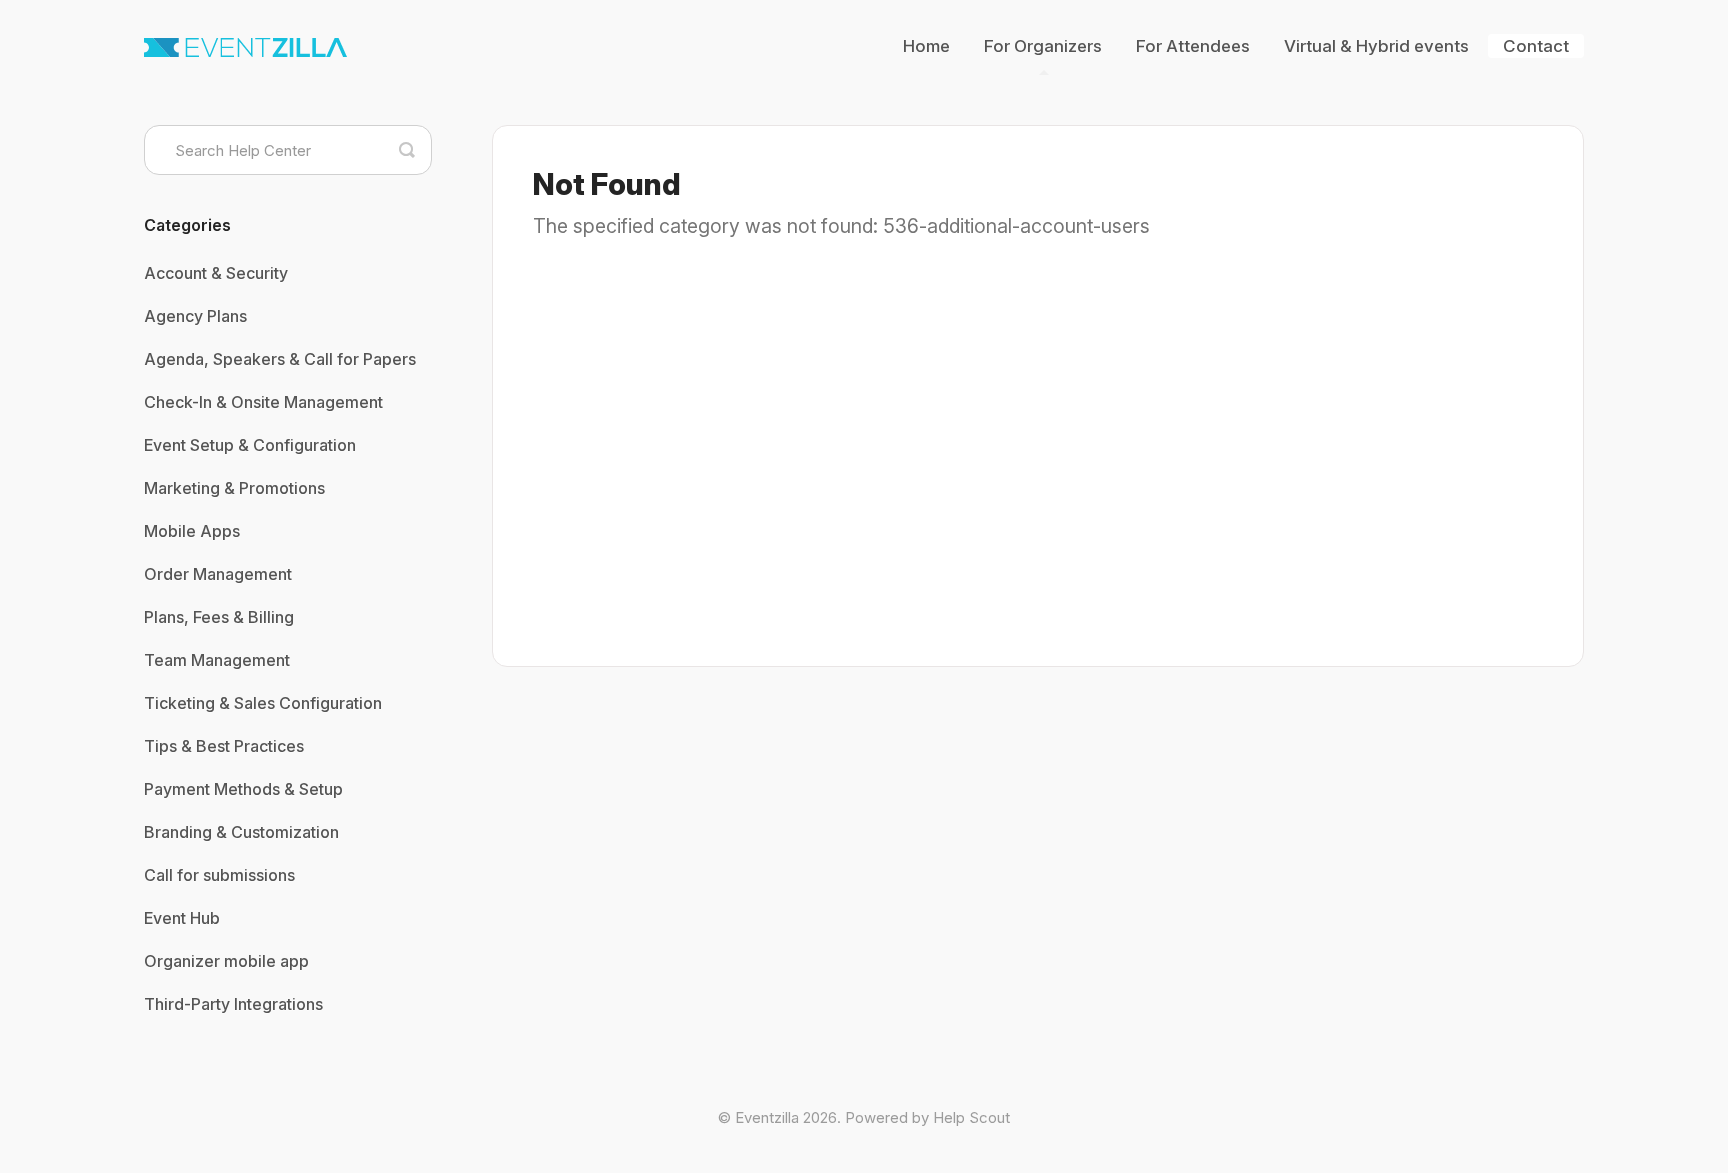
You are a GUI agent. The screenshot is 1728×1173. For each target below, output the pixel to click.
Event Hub (182, 918)
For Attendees (1193, 46)
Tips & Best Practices (224, 746)
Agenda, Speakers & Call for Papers (280, 359)
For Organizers (1043, 46)
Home (926, 46)
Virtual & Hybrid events (1376, 46)
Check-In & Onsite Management (263, 402)
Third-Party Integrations (233, 1004)
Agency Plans (195, 316)
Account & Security (216, 273)
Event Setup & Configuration (250, 445)
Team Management (217, 660)
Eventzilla (767, 1117)
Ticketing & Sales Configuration (263, 703)
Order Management (218, 574)
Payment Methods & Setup (243, 789)
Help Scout (971, 1117)
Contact (1536, 46)
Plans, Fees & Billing (219, 617)
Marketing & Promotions (234, 488)
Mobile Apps (192, 531)
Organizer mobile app (226, 961)
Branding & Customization (241, 832)
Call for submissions (219, 875)
